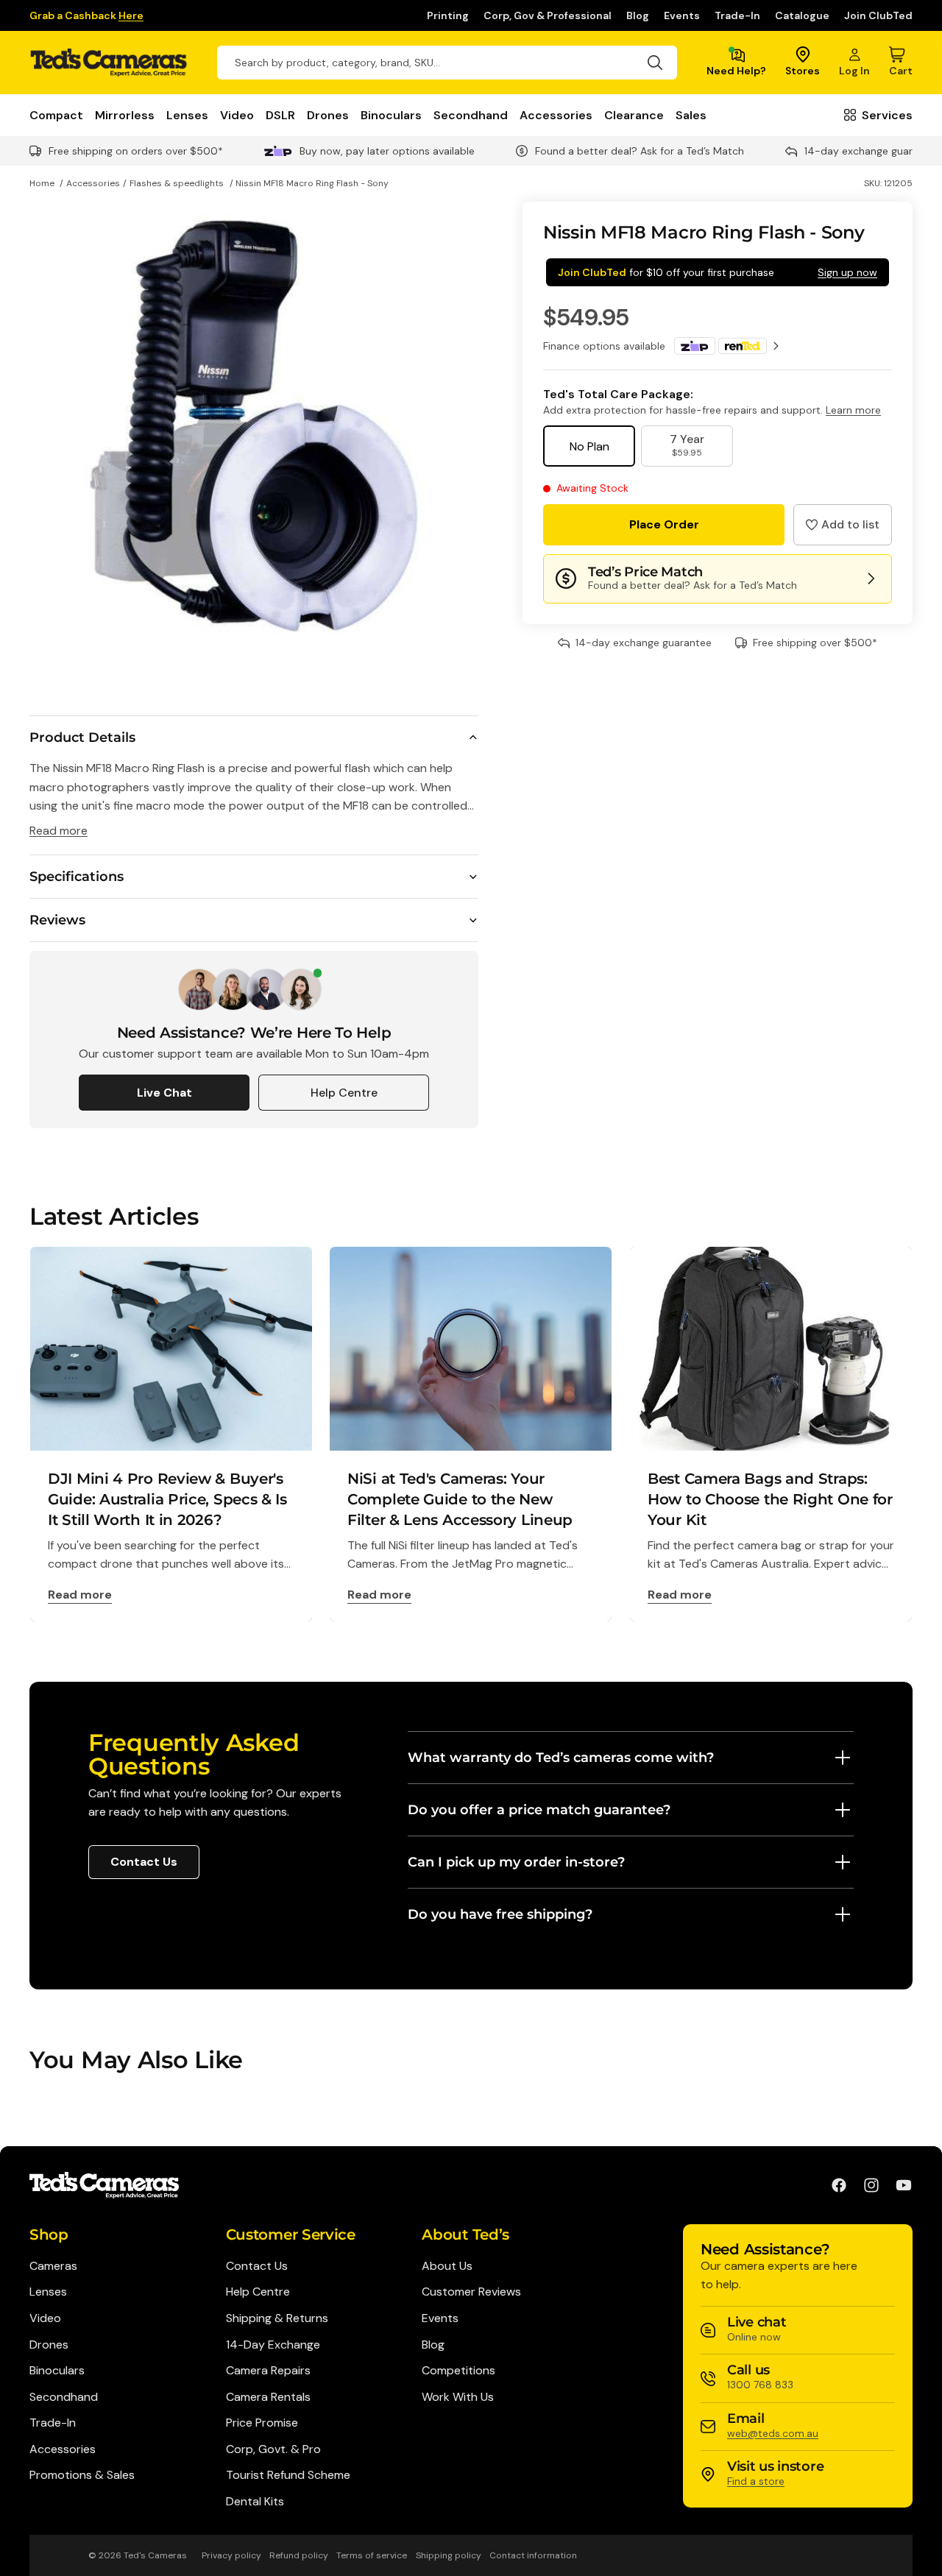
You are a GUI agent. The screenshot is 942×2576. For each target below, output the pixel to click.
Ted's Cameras (155, 2555)
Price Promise (262, 2423)
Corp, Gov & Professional (548, 15)
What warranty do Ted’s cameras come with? (561, 1758)
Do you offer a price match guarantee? (539, 1810)
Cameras (53, 2266)
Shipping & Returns (277, 2318)
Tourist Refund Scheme (288, 2475)
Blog (638, 15)
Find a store (756, 2481)
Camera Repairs (268, 2370)
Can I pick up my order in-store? (516, 1862)
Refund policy (299, 2555)
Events (682, 15)
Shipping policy (449, 2555)
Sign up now (847, 272)
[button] (843, 525)
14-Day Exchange (273, 2345)
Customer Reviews (471, 2292)
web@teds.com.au (773, 2433)
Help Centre (344, 1093)
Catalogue (802, 15)
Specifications (77, 877)
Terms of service (372, 2555)
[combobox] (447, 63)
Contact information (533, 2555)
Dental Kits (255, 2501)
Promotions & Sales (82, 2475)
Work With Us (458, 2397)
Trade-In (737, 15)
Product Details (82, 737)
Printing (448, 15)
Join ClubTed (878, 15)
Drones (328, 115)
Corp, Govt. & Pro (273, 2449)
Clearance (634, 115)
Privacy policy (231, 2555)
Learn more (853, 410)
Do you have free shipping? (500, 1914)
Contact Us (144, 1862)
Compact (56, 115)
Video (237, 115)
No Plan (589, 446)
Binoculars (391, 115)
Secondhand (471, 115)
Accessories (556, 115)
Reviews (57, 920)
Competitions (458, 2370)
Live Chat (164, 1093)
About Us (447, 2266)
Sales (691, 115)
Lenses (187, 115)
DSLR (280, 115)
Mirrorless (125, 115)
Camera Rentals (268, 2397)
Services (887, 115)
